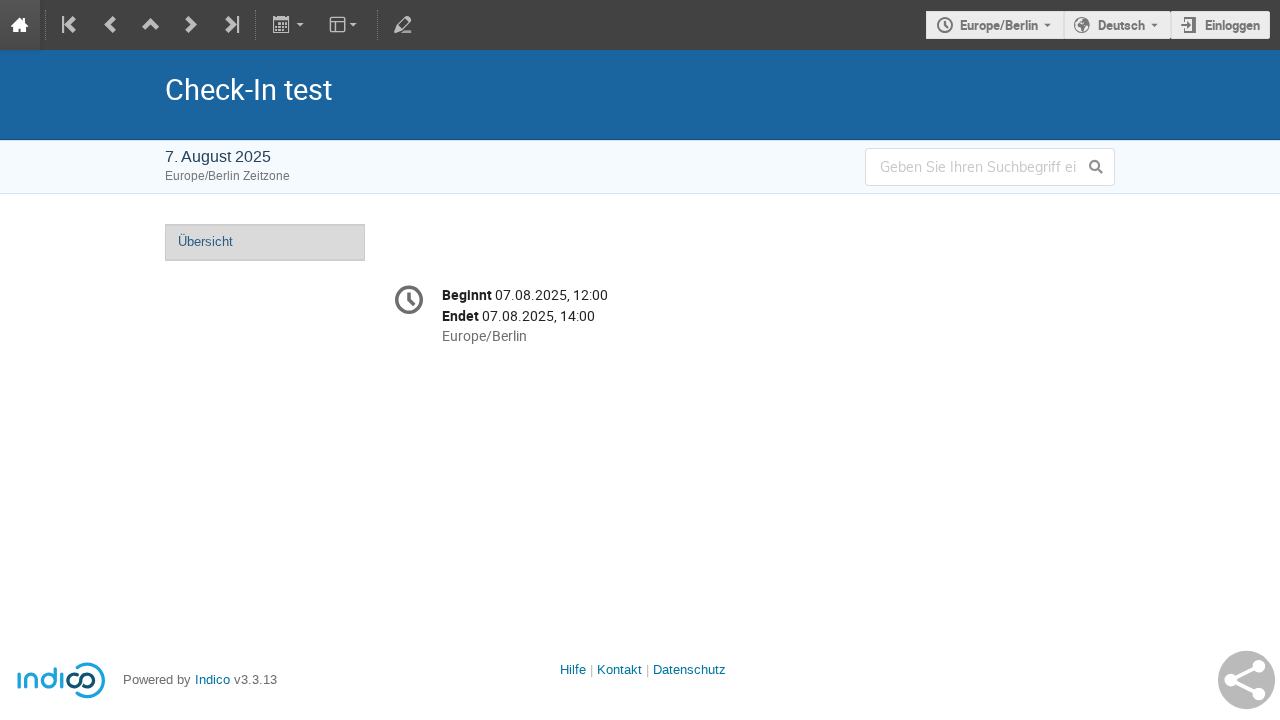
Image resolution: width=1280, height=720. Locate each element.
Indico (212, 679)
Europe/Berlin (999, 25)
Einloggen (1232, 25)
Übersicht (205, 241)
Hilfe (573, 669)
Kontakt (619, 669)
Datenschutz (689, 669)
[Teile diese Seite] (1246, 680)
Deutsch (1121, 25)
